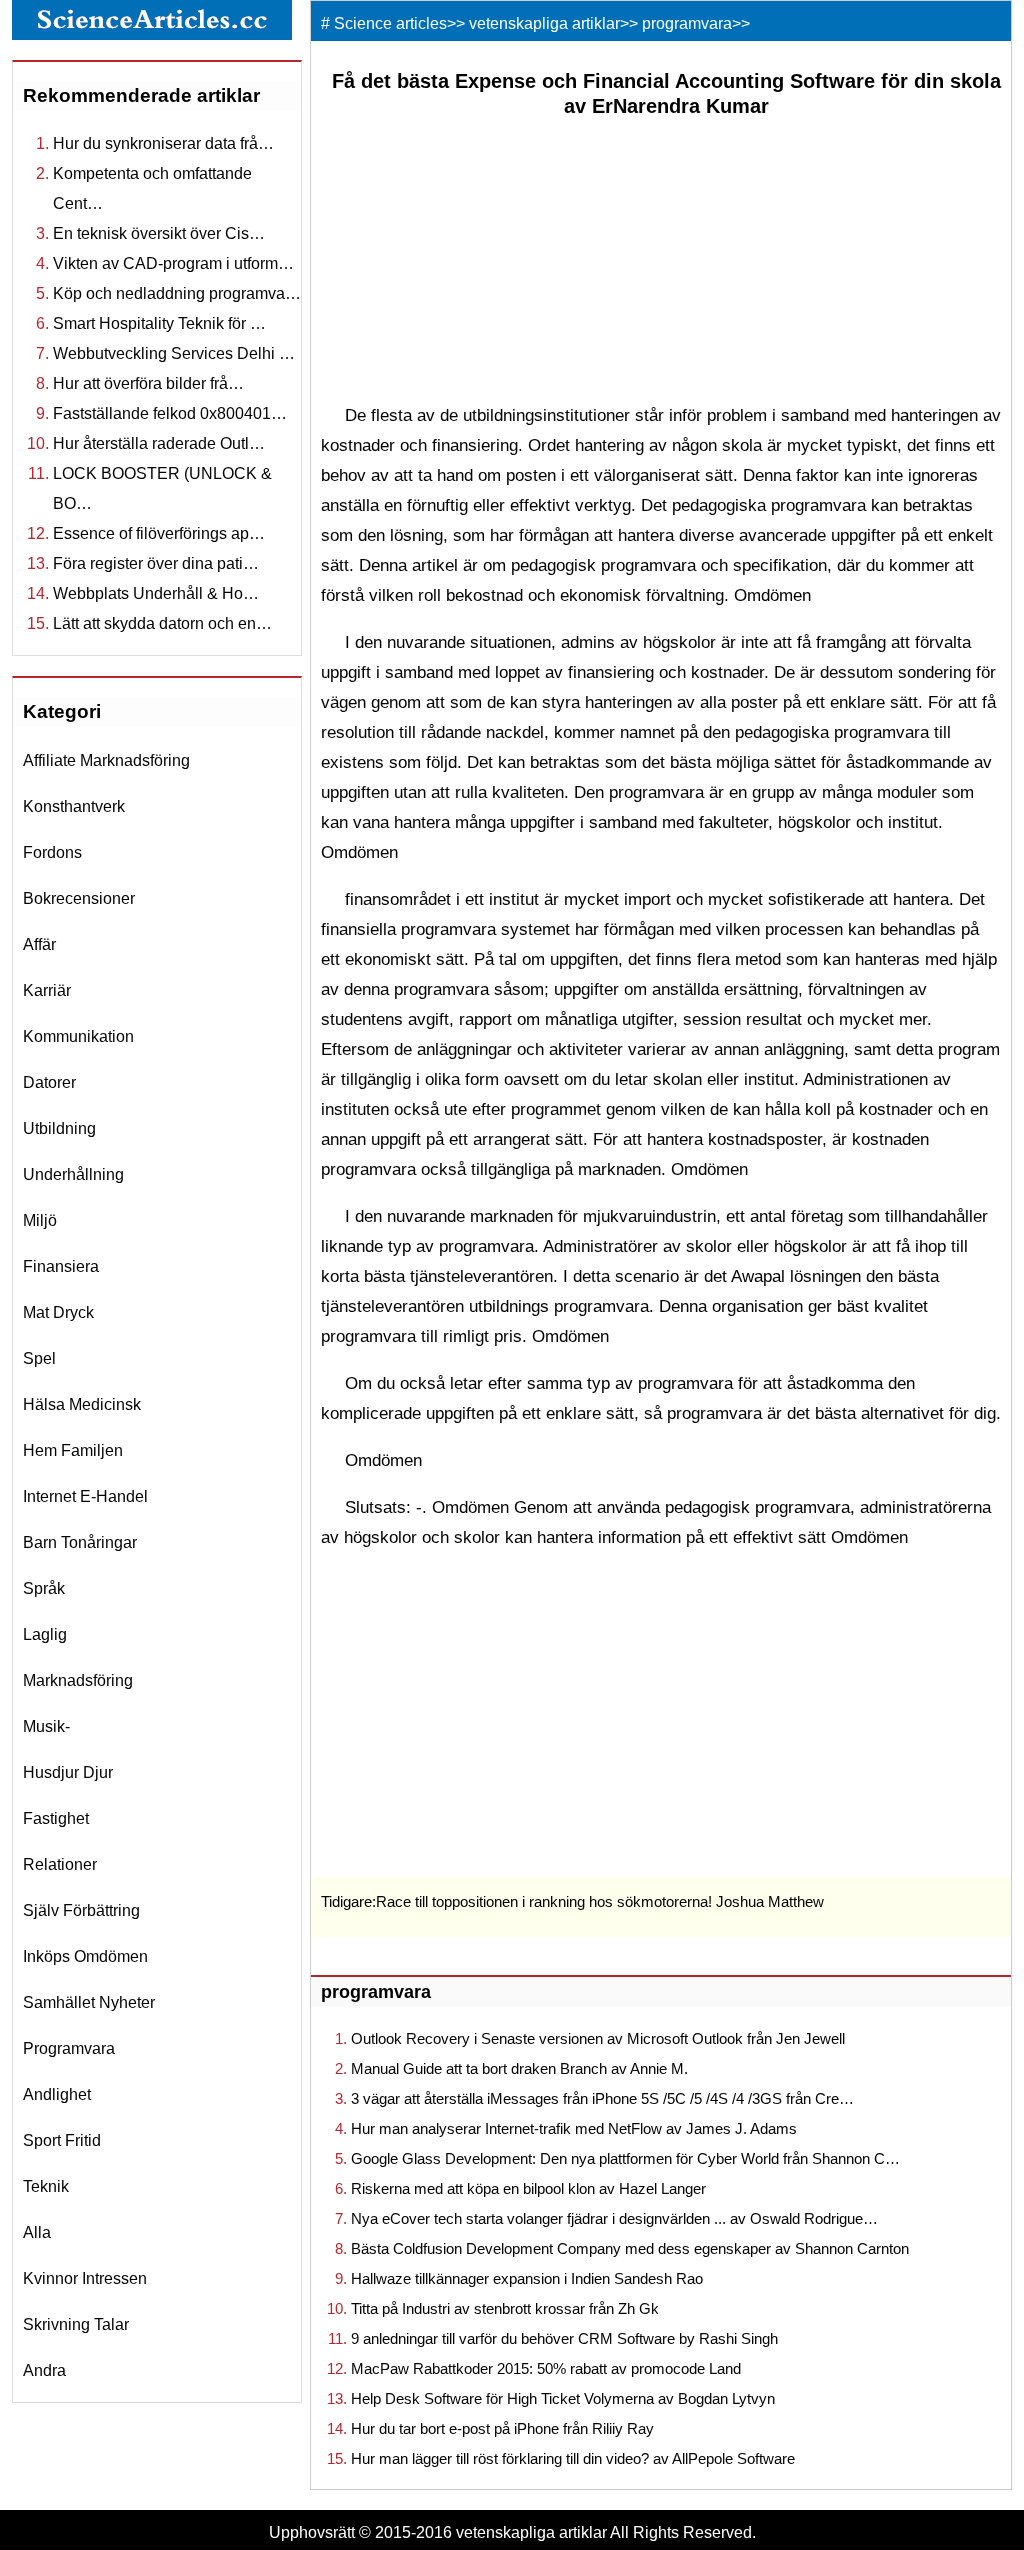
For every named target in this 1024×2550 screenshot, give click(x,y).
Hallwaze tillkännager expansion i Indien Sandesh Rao (527, 2278)
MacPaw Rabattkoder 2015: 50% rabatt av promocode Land (546, 2368)
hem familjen (73, 1450)
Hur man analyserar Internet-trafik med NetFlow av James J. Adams (574, 2128)
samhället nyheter (89, 2002)
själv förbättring (81, 1910)
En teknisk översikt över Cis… (159, 233)
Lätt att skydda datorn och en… (162, 623)
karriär (47, 990)
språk (44, 1588)
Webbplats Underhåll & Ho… (156, 593)
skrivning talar (76, 2324)
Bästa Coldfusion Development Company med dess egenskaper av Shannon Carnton (630, 2248)
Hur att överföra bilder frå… (148, 383)
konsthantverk (74, 806)
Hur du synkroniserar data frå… (163, 143)
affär (39, 944)
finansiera (61, 1266)
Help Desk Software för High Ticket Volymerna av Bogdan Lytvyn (563, 2398)
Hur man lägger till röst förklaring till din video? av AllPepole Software (573, 2458)
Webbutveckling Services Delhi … (174, 353)
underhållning (73, 1174)
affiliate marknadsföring (106, 760)
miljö (40, 1220)
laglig (45, 1634)
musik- (46, 1726)
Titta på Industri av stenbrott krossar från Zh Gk (505, 2308)
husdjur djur (68, 1772)
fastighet (56, 1818)
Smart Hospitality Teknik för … (159, 323)
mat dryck (58, 1312)
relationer (60, 1864)
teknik (46, 2186)
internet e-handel (85, 1496)
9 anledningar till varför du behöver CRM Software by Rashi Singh (564, 2338)
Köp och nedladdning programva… (177, 293)
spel (39, 1358)
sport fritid (62, 2140)
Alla (37, 2232)
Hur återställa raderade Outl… (159, 443)
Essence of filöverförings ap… (159, 533)
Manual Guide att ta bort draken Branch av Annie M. (519, 2068)
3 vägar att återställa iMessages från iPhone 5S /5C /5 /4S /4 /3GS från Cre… (602, 2098)
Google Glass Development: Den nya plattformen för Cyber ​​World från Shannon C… (625, 2158)
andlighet (57, 2094)
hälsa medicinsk (82, 1404)
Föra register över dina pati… (156, 563)
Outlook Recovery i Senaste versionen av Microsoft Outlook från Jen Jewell (598, 2038)
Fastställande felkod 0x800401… (170, 413)
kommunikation (78, 1036)
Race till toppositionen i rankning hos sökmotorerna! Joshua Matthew (600, 1901)
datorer (49, 1082)
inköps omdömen (85, 1956)
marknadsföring (78, 1680)
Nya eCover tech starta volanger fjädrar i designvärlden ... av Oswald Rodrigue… (614, 2218)
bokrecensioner (79, 898)
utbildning (59, 1128)
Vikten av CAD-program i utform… (173, 263)
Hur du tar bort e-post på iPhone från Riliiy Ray (502, 2428)
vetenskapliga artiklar (544, 23)
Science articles (390, 23)
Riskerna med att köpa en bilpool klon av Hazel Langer (528, 2188)
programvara (69, 2048)
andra (44, 2370)
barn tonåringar (80, 1542)
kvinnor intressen (85, 2278)
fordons (52, 852)
